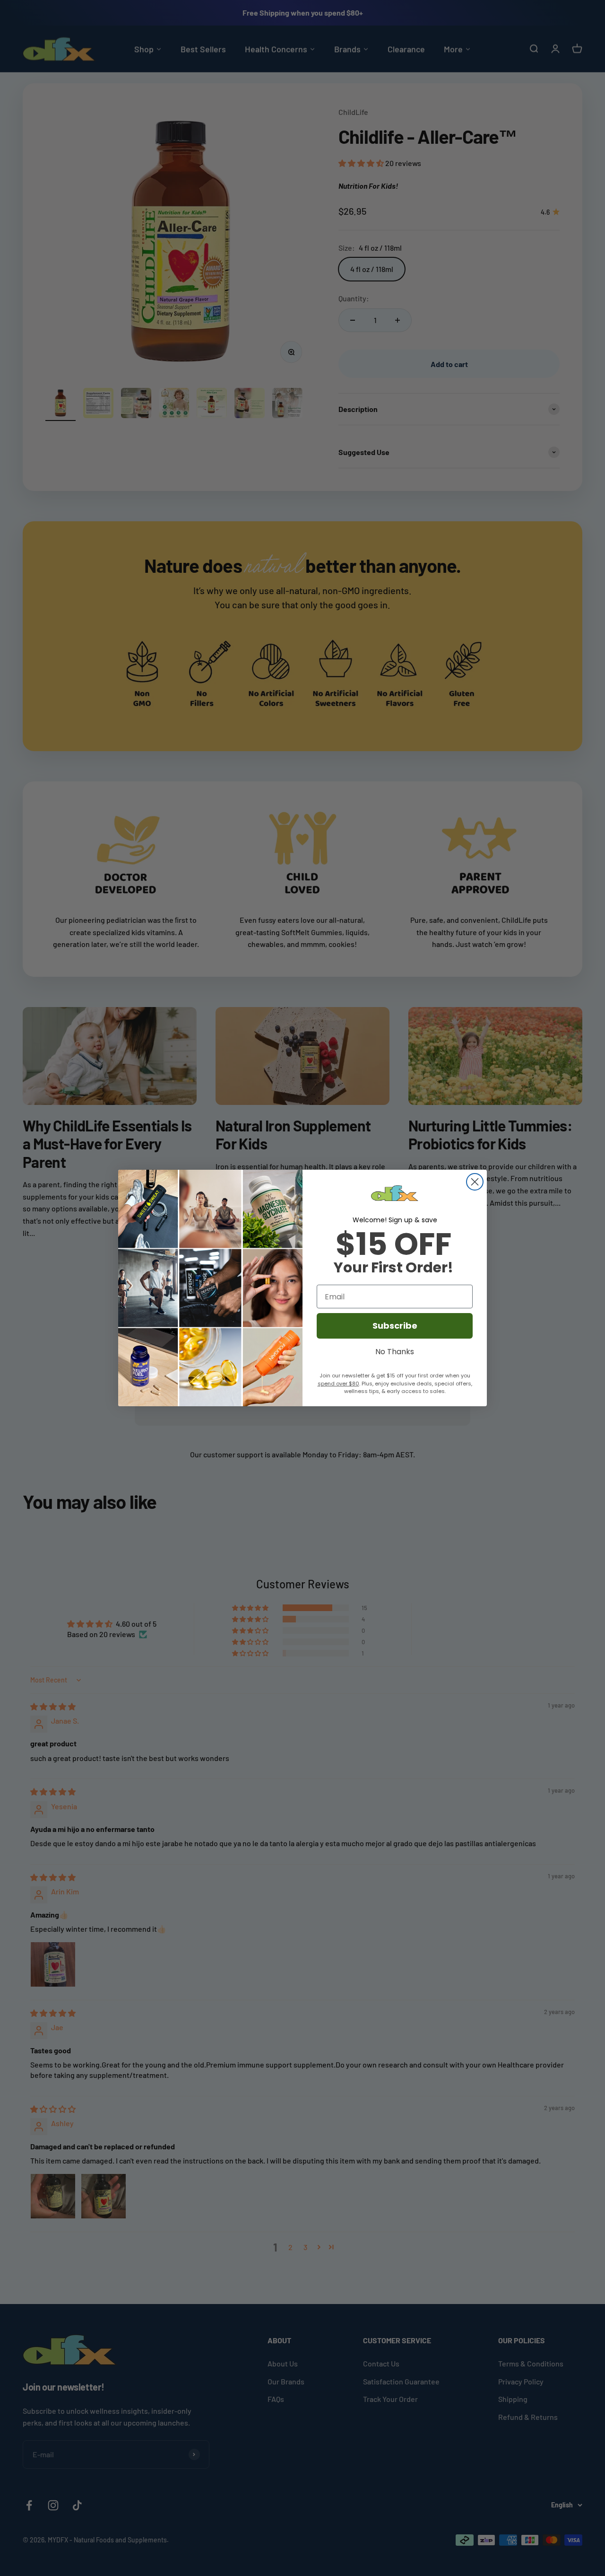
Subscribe (395, 1326)
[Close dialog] (475, 1182)
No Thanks (395, 1350)
